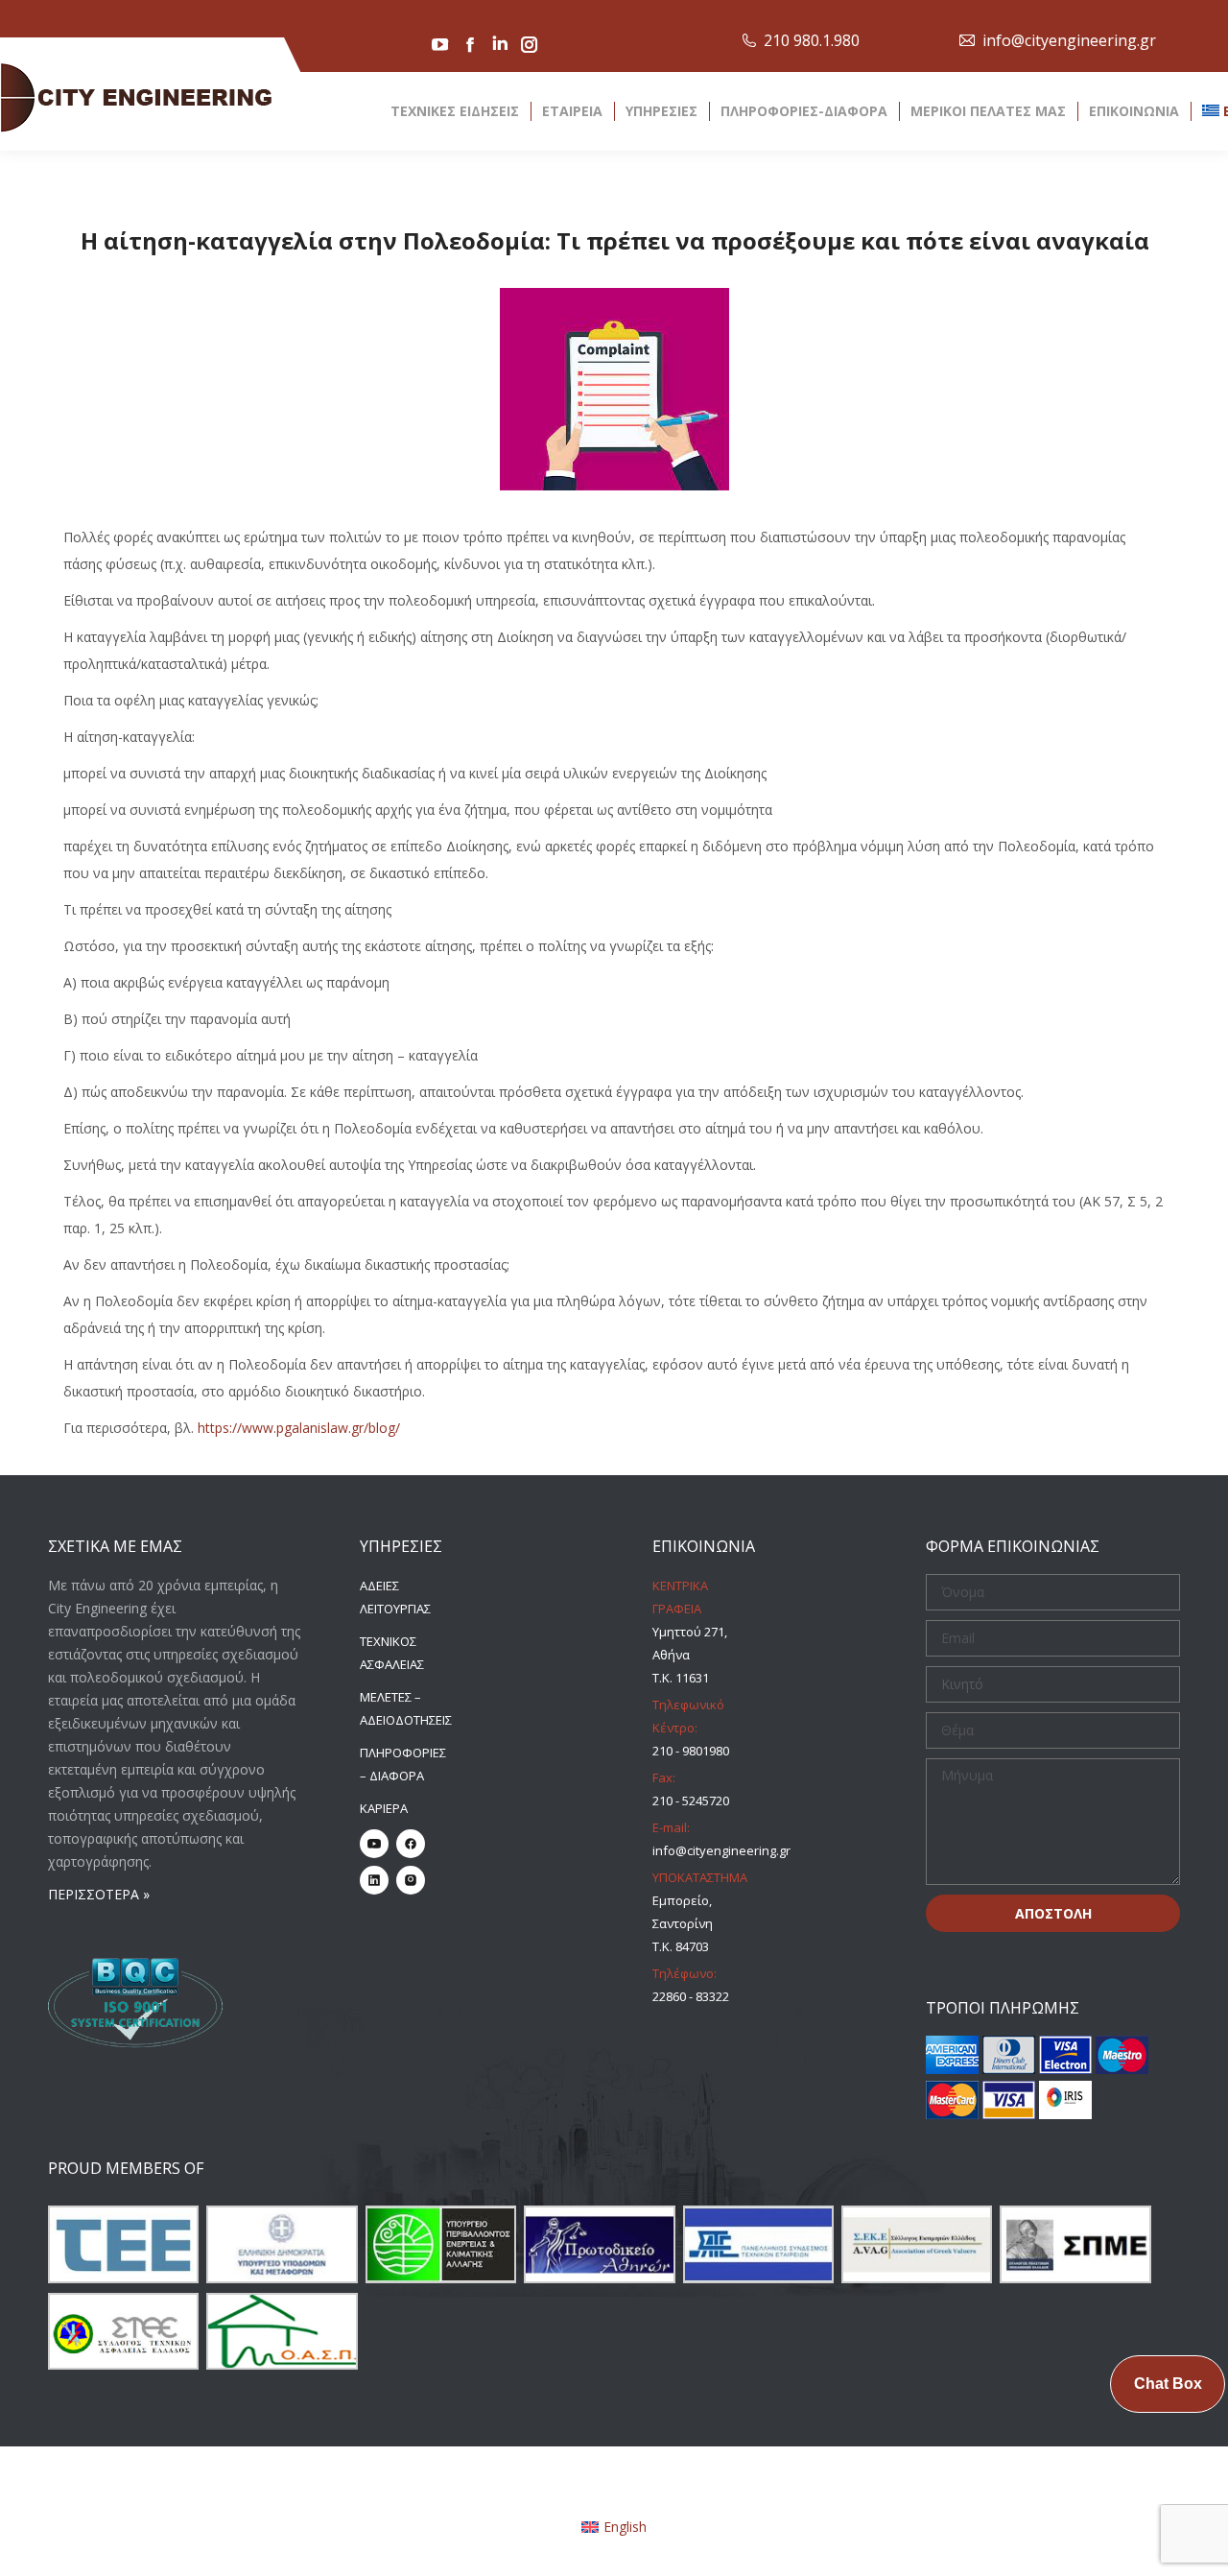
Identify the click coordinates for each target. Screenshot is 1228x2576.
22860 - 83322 (691, 1996)
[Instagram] (411, 1880)
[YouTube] (374, 1844)
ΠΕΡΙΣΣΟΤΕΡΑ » (99, 1894)
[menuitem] (614, 2526)
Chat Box (1168, 2384)
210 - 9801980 (691, 1751)
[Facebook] (411, 1844)
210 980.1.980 (812, 40)
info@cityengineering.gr (1069, 40)
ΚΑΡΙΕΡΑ (384, 1808)
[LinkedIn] (374, 1880)
